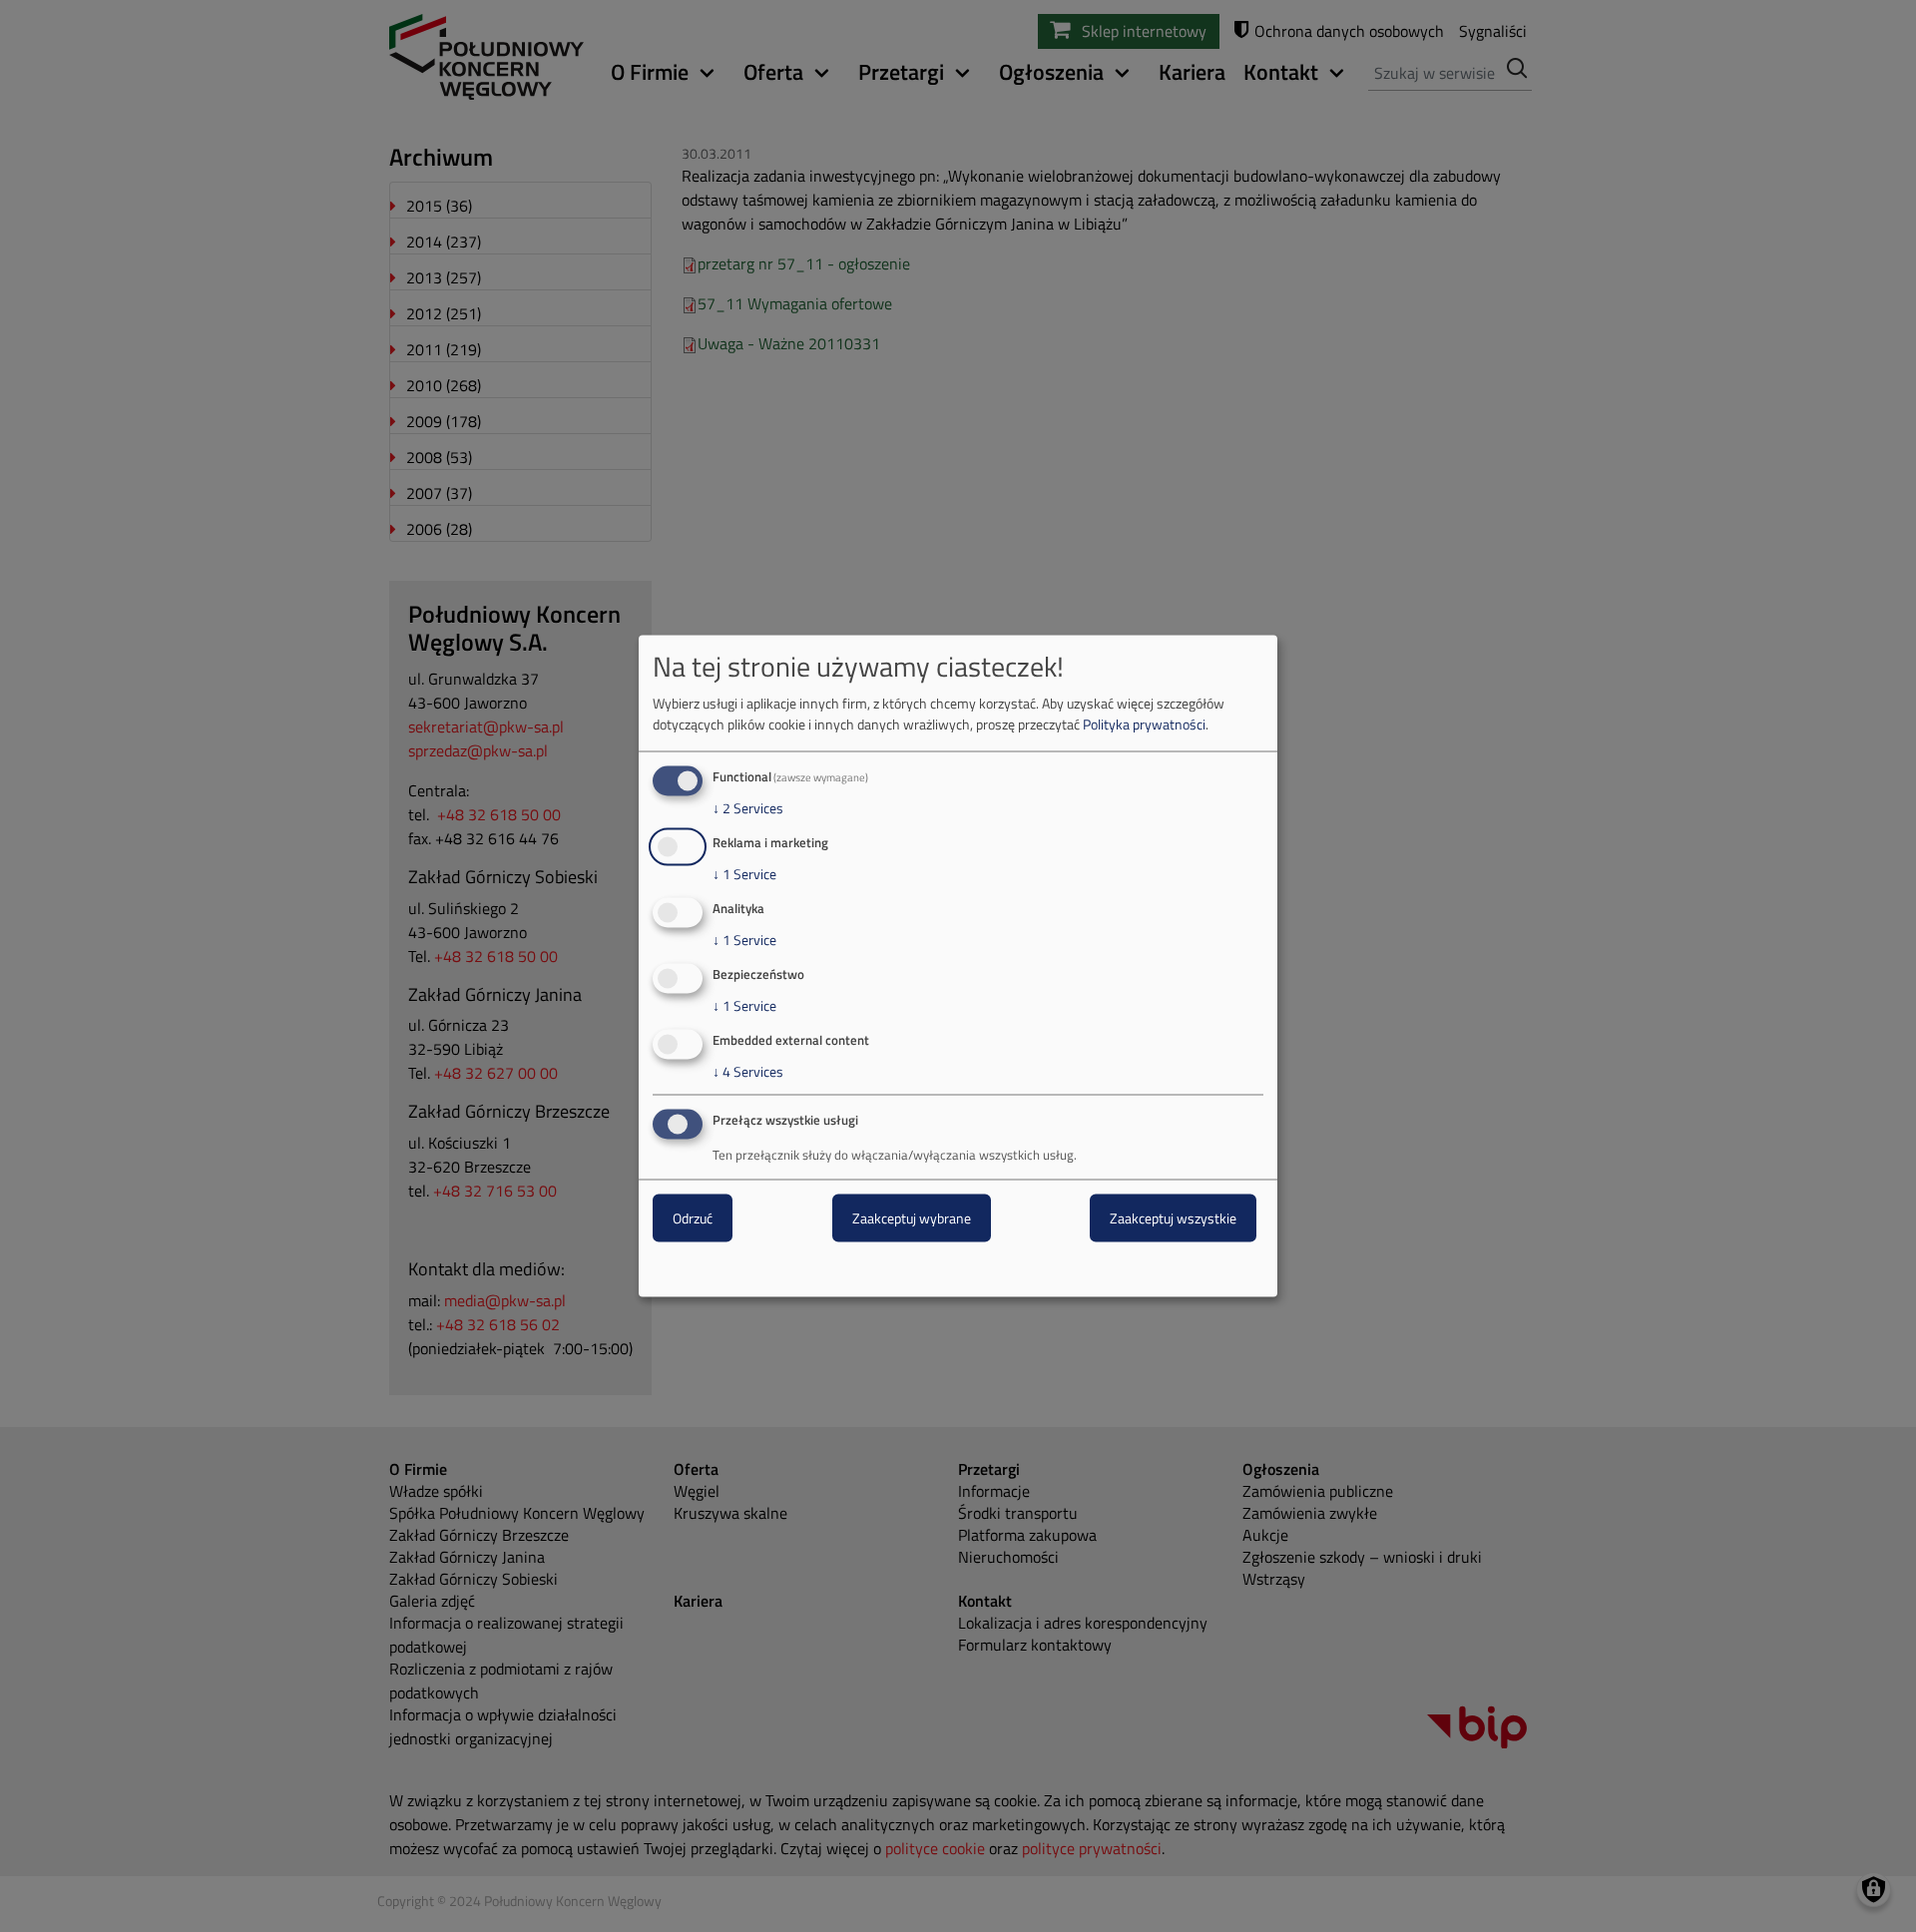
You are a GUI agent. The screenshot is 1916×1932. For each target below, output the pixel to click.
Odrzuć (693, 1218)
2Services (748, 808)
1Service (744, 874)
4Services (748, 1071)
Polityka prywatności (1144, 724)
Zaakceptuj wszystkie (1173, 1218)
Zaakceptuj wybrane (912, 1218)
